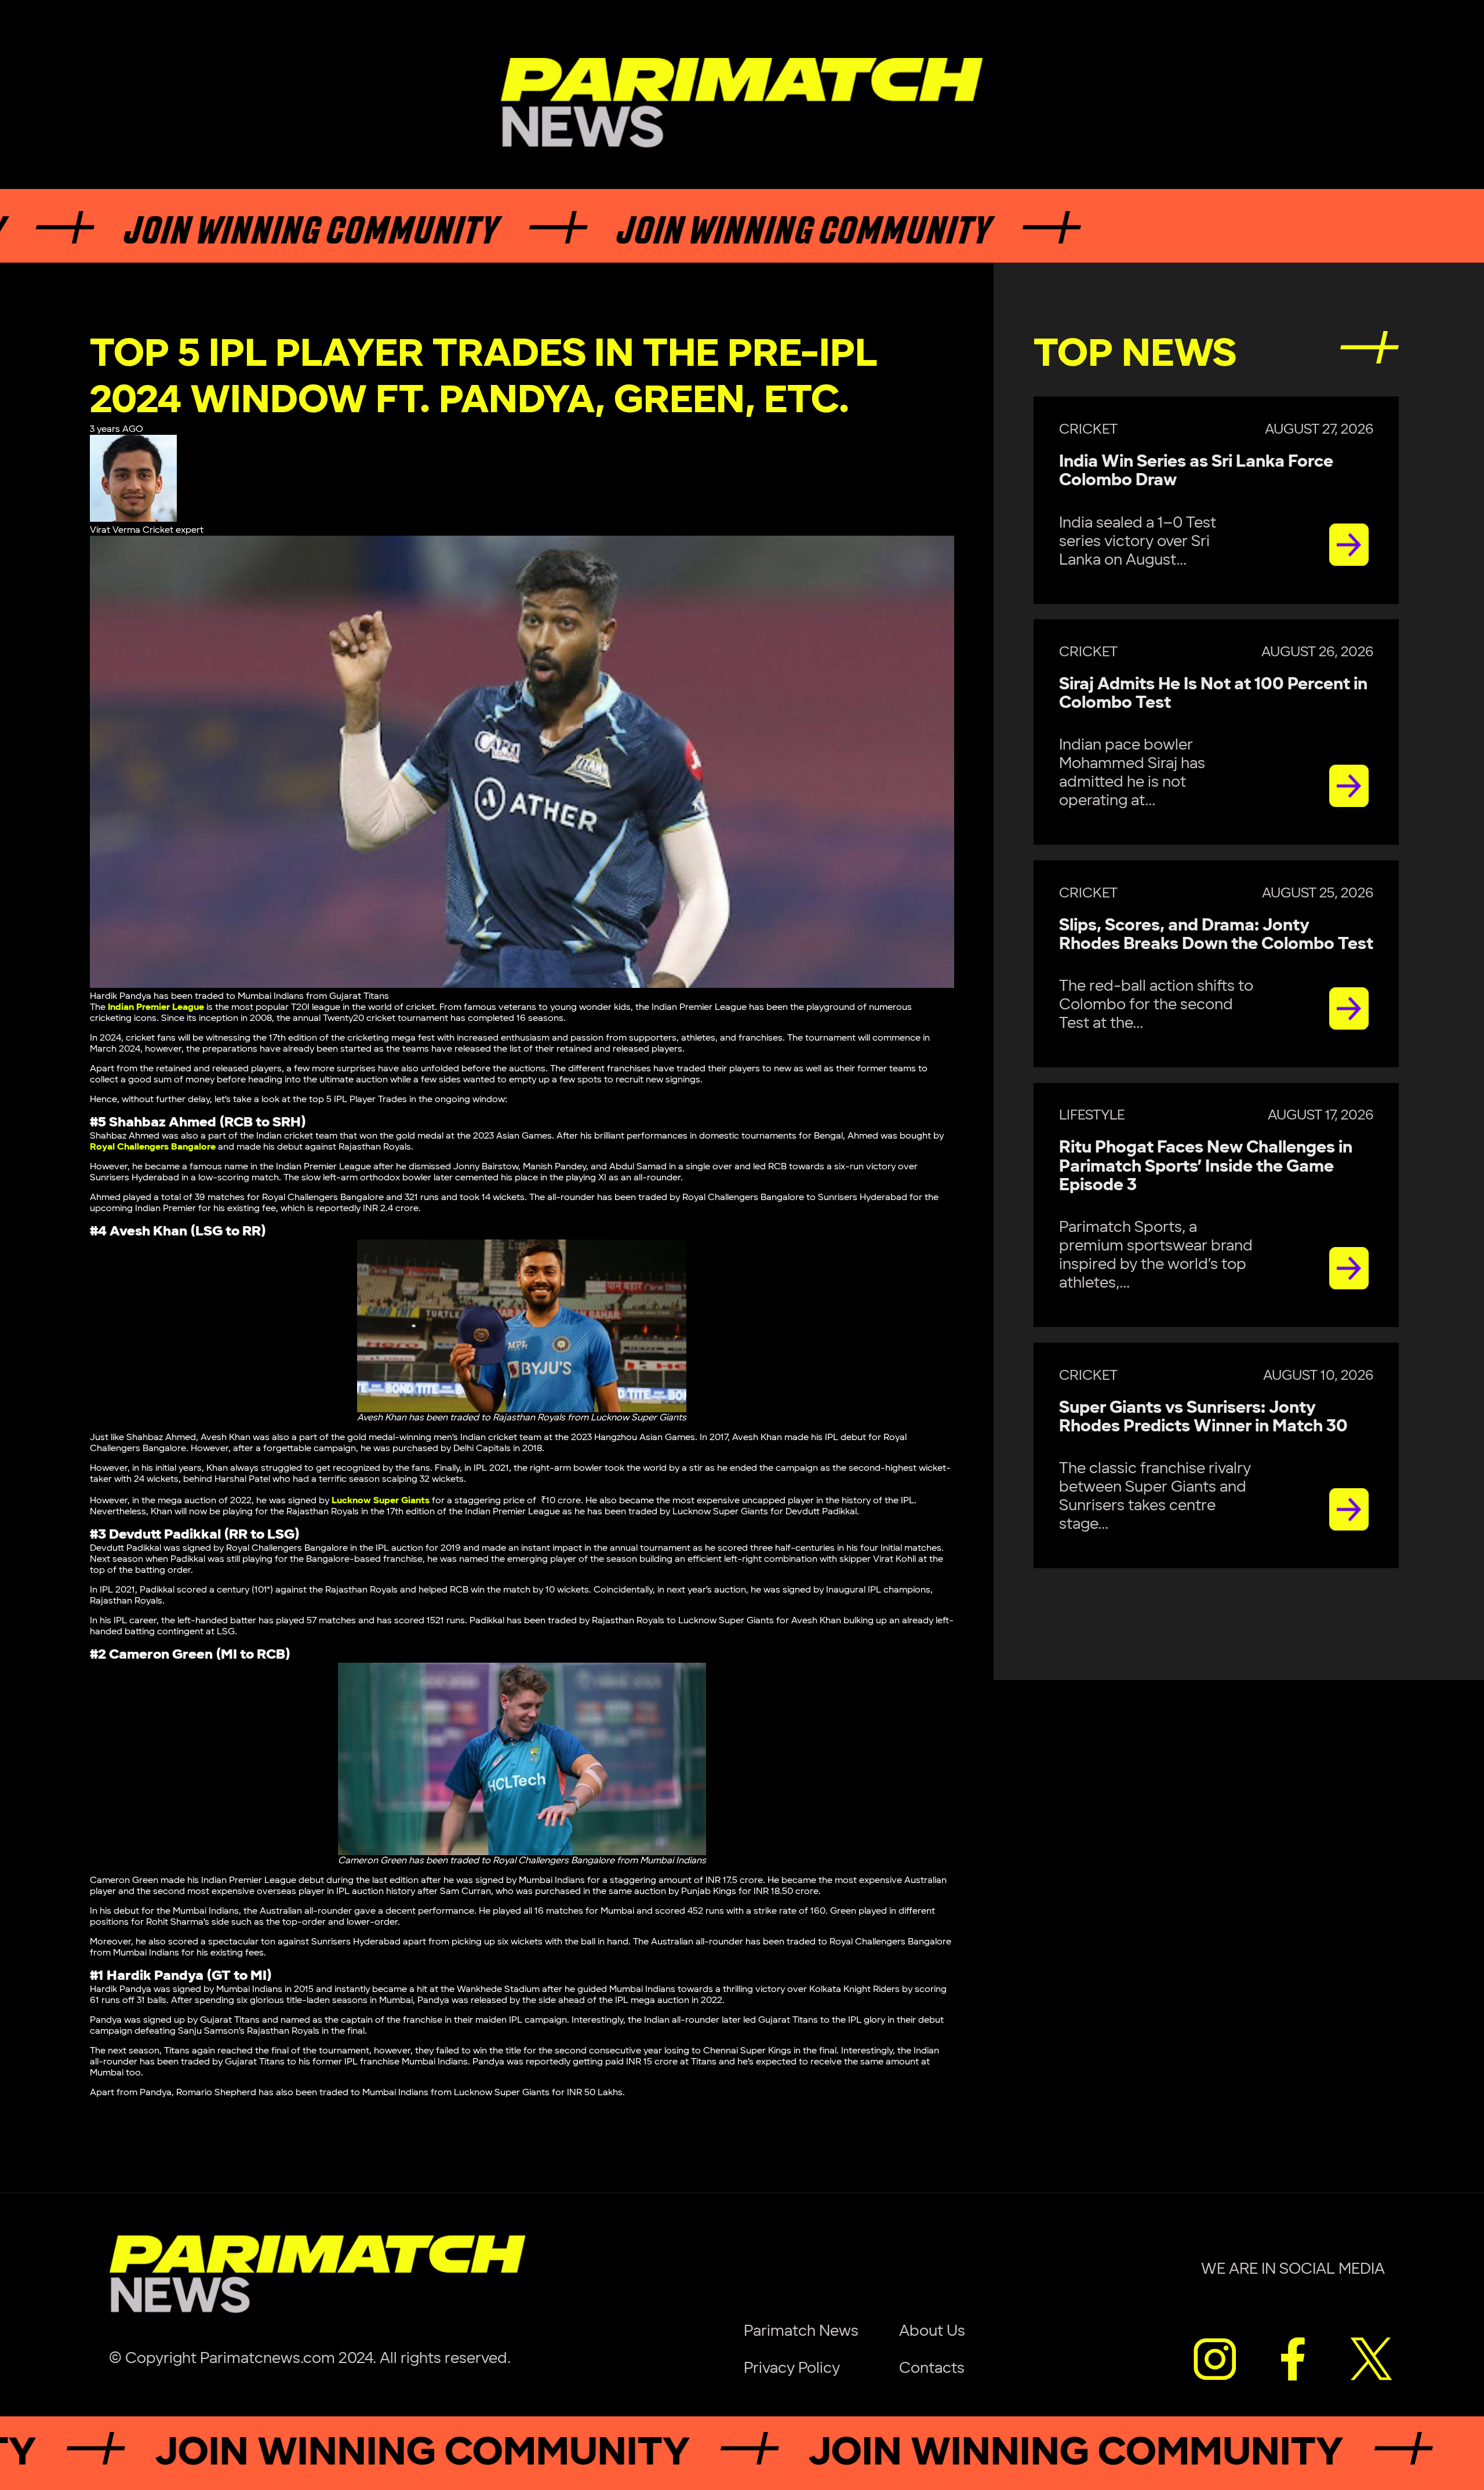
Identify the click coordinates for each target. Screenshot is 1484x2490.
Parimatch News (801, 2331)
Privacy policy (792, 2368)
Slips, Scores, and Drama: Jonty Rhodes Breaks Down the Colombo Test (1216, 935)
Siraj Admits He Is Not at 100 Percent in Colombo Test (1213, 694)
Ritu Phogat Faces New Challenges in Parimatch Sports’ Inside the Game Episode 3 (1206, 1166)
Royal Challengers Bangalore (153, 1147)
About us (932, 2331)
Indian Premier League (156, 1007)
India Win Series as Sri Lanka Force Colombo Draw (1196, 471)
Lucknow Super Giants (381, 1501)
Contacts (932, 2368)
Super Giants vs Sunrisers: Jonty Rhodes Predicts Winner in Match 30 (1203, 1417)
